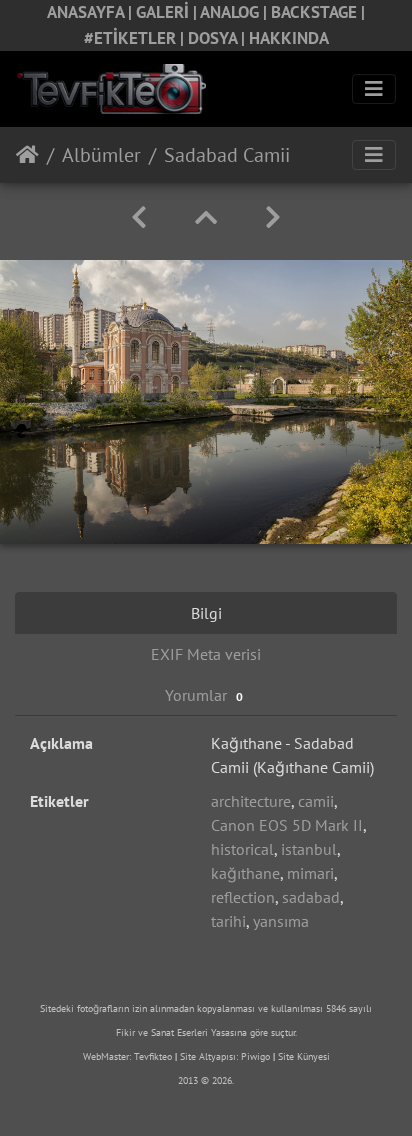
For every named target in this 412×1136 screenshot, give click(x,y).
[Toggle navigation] (374, 89)
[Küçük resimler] (206, 217)
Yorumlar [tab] (204, 695)
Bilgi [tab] (206, 613)
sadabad (311, 897)
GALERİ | (168, 12)
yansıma (281, 921)
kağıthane (245, 873)
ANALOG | (235, 12)
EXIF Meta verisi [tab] (206, 654)
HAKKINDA (289, 38)
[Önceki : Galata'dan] (139, 217)
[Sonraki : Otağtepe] (273, 217)
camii (316, 801)
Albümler (101, 155)
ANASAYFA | (91, 12)
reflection (243, 897)
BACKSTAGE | (318, 12)
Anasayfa (27, 155)
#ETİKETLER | (136, 38)
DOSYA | (218, 38)
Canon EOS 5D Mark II (287, 825)
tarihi (228, 921)
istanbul (309, 849)
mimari (310, 873)
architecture (251, 801)
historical (242, 849)
